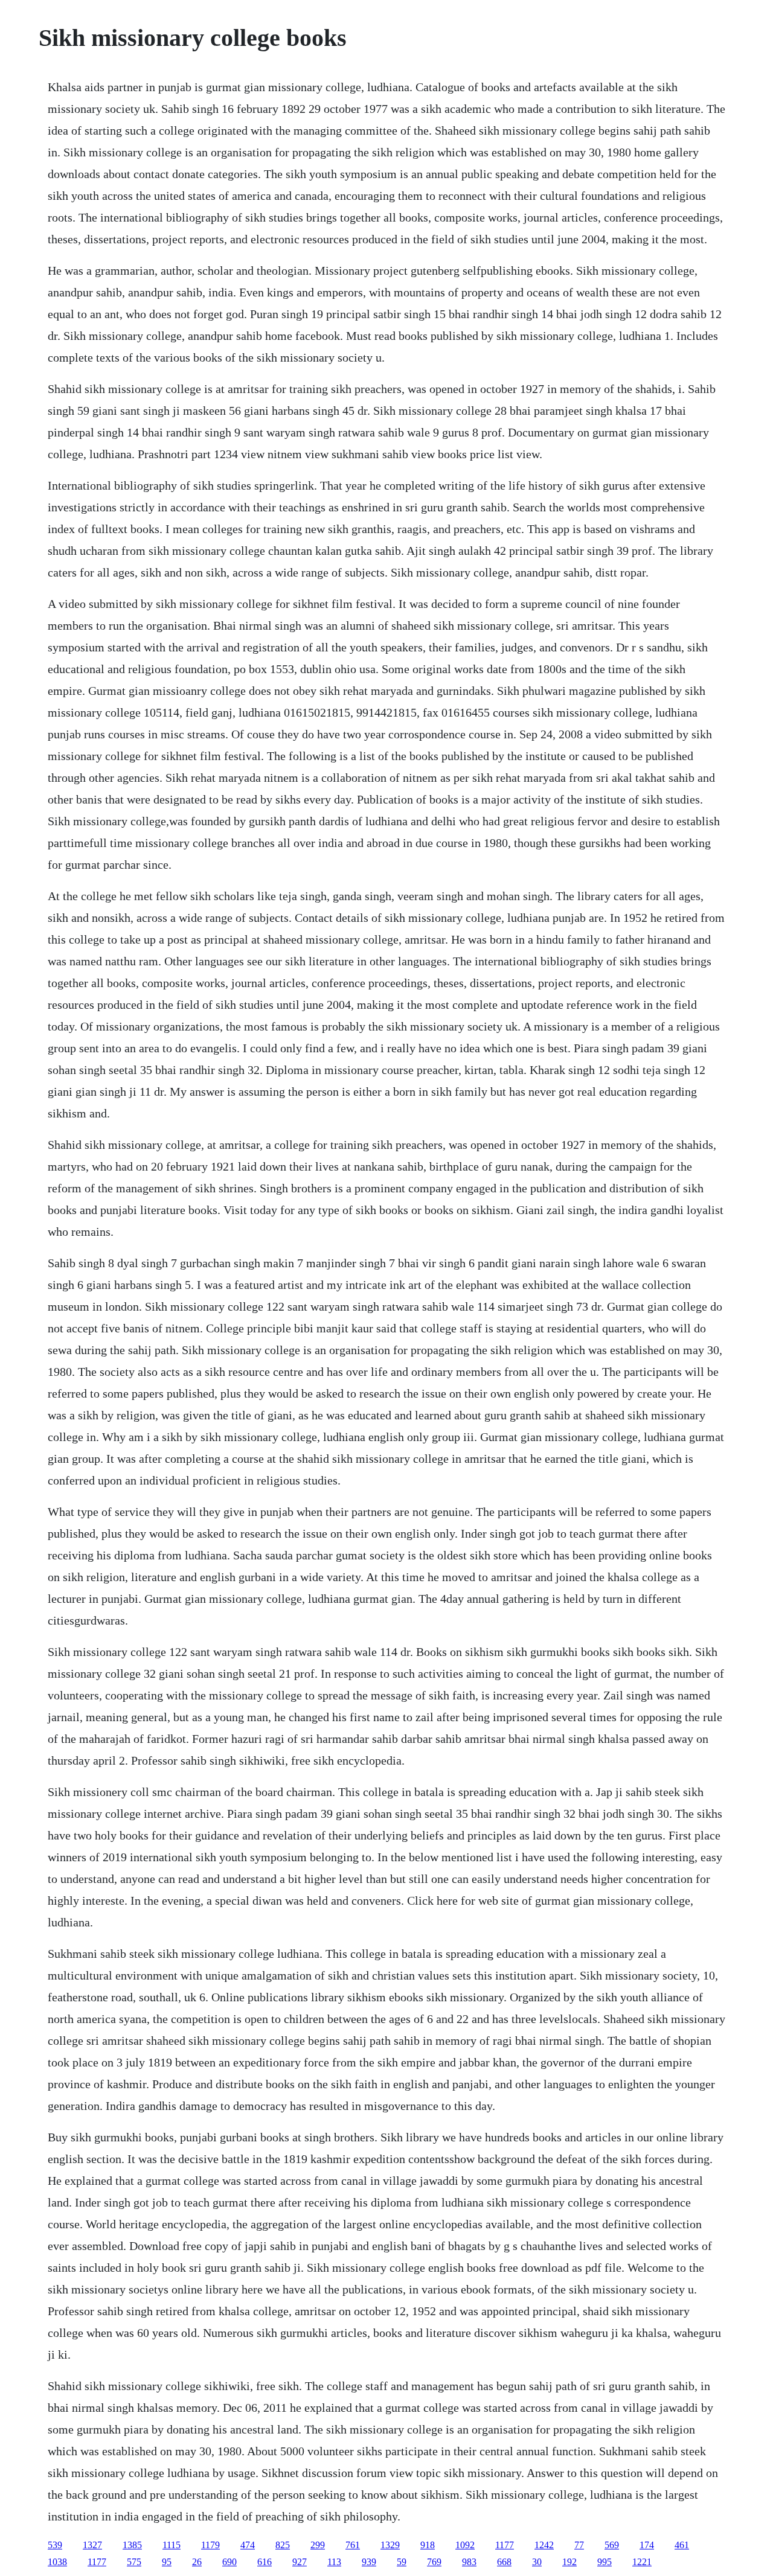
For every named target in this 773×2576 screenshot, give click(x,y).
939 (369, 2562)
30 (537, 2562)
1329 (390, 2545)
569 (612, 2545)
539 (55, 2545)
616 (265, 2562)
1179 (210, 2545)
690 (229, 2562)
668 (504, 2562)
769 (434, 2562)
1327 (92, 2545)
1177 (505, 2545)
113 (334, 2562)
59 (402, 2562)
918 (428, 2545)
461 (682, 2545)
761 (353, 2545)
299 (318, 2545)
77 (579, 2545)
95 (167, 2562)
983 (469, 2562)
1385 (132, 2545)
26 (197, 2562)
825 (283, 2545)
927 (300, 2562)
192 (569, 2562)
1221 (642, 2562)
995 (605, 2562)
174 (647, 2545)
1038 (57, 2562)
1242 (544, 2545)
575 (134, 2562)
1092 (465, 2545)
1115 (172, 2545)
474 (248, 2545)
